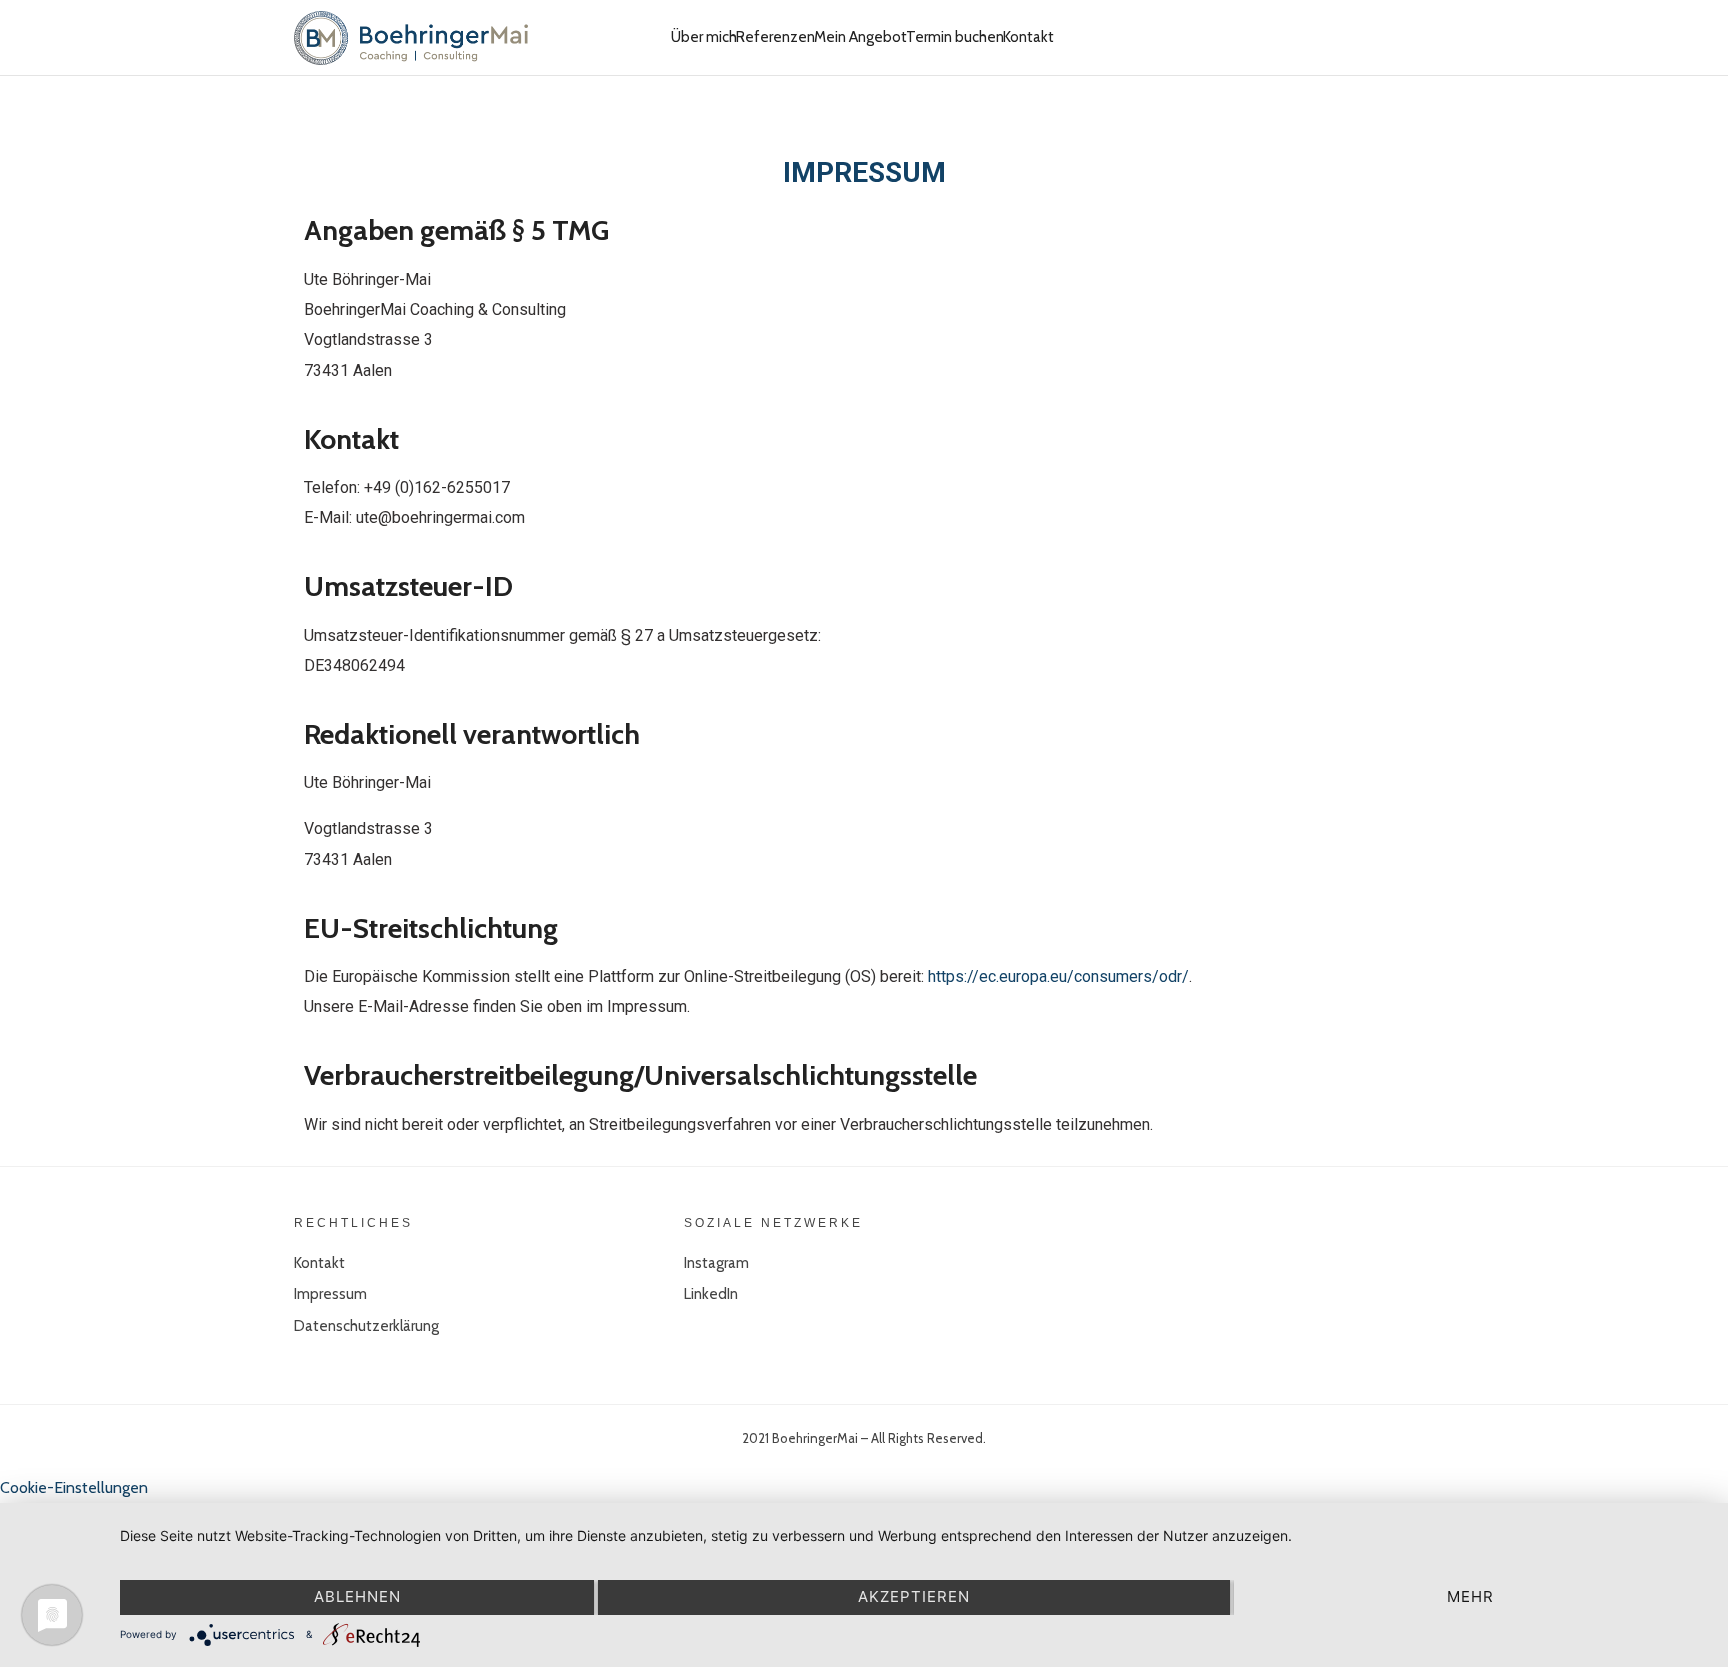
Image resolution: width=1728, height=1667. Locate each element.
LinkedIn (711, 1294)
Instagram (716, 1263)
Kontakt (1028, 37)
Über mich (704, 37)
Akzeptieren (914, 1596)
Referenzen (775, 37)
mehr (1470, 1596)
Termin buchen (955, 37)
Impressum (330, 1294)
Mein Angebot (860, 37)
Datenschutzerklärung (366, 1326)
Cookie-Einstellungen (74, 1487)
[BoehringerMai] (411, 37)
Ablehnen (357, 1596)
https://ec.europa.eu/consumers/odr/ (1058, 976)
